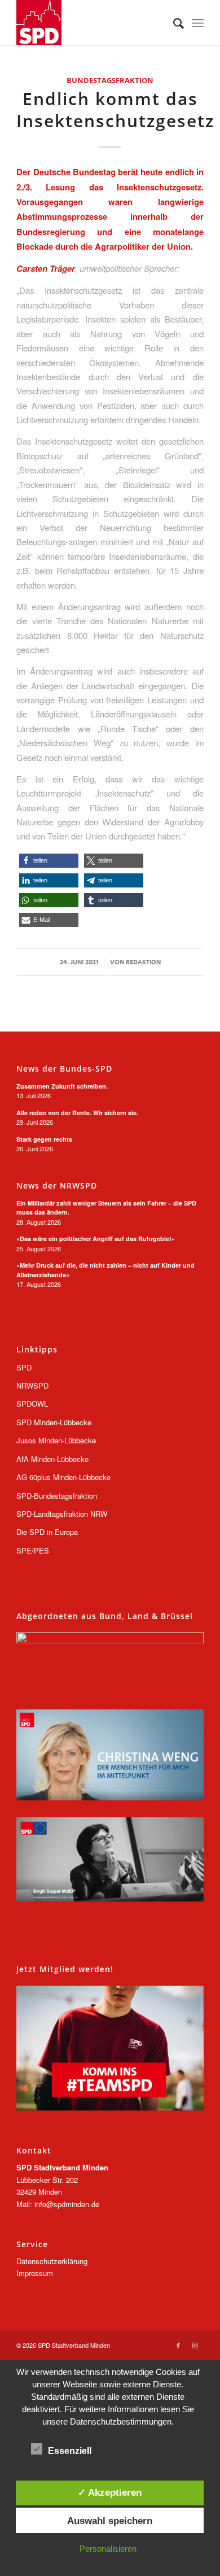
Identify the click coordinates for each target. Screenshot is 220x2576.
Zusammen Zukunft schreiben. (62, 1086)
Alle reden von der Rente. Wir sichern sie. (77, 1113)
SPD (24, 1367)
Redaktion (143, 962)
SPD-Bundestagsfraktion (57, 1496)
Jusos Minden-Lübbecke (56, 1440)
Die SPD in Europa (47, 1532)
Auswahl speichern (110, 2521)
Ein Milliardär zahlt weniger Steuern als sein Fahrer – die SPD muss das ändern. (106, 1208)
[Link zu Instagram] (195, 2345)
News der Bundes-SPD (64, 1069)
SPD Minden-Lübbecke (54, 1422)
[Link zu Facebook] (178, 2345)
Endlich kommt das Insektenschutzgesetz (115, 110)
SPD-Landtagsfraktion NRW (62, 1514)
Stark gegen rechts (44, 1139)
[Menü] (198, 23)
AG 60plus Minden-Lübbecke (63, 1477)
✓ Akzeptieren (110, 2492)
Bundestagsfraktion (110, 80)
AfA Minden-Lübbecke (52, 1459)
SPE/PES (33, 1550)
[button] (49, 861)
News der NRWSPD (57, 1186)
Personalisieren (108, 2549)
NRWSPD (32, 1385)
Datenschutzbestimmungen (121, 2421)
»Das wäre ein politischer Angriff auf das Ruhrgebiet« (96, 1239)
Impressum (35, 2273)
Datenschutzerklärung (52, 2261)
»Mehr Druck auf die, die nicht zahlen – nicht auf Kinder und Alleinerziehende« (105, 1270)
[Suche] (173, 23)
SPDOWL (32, 1404)
